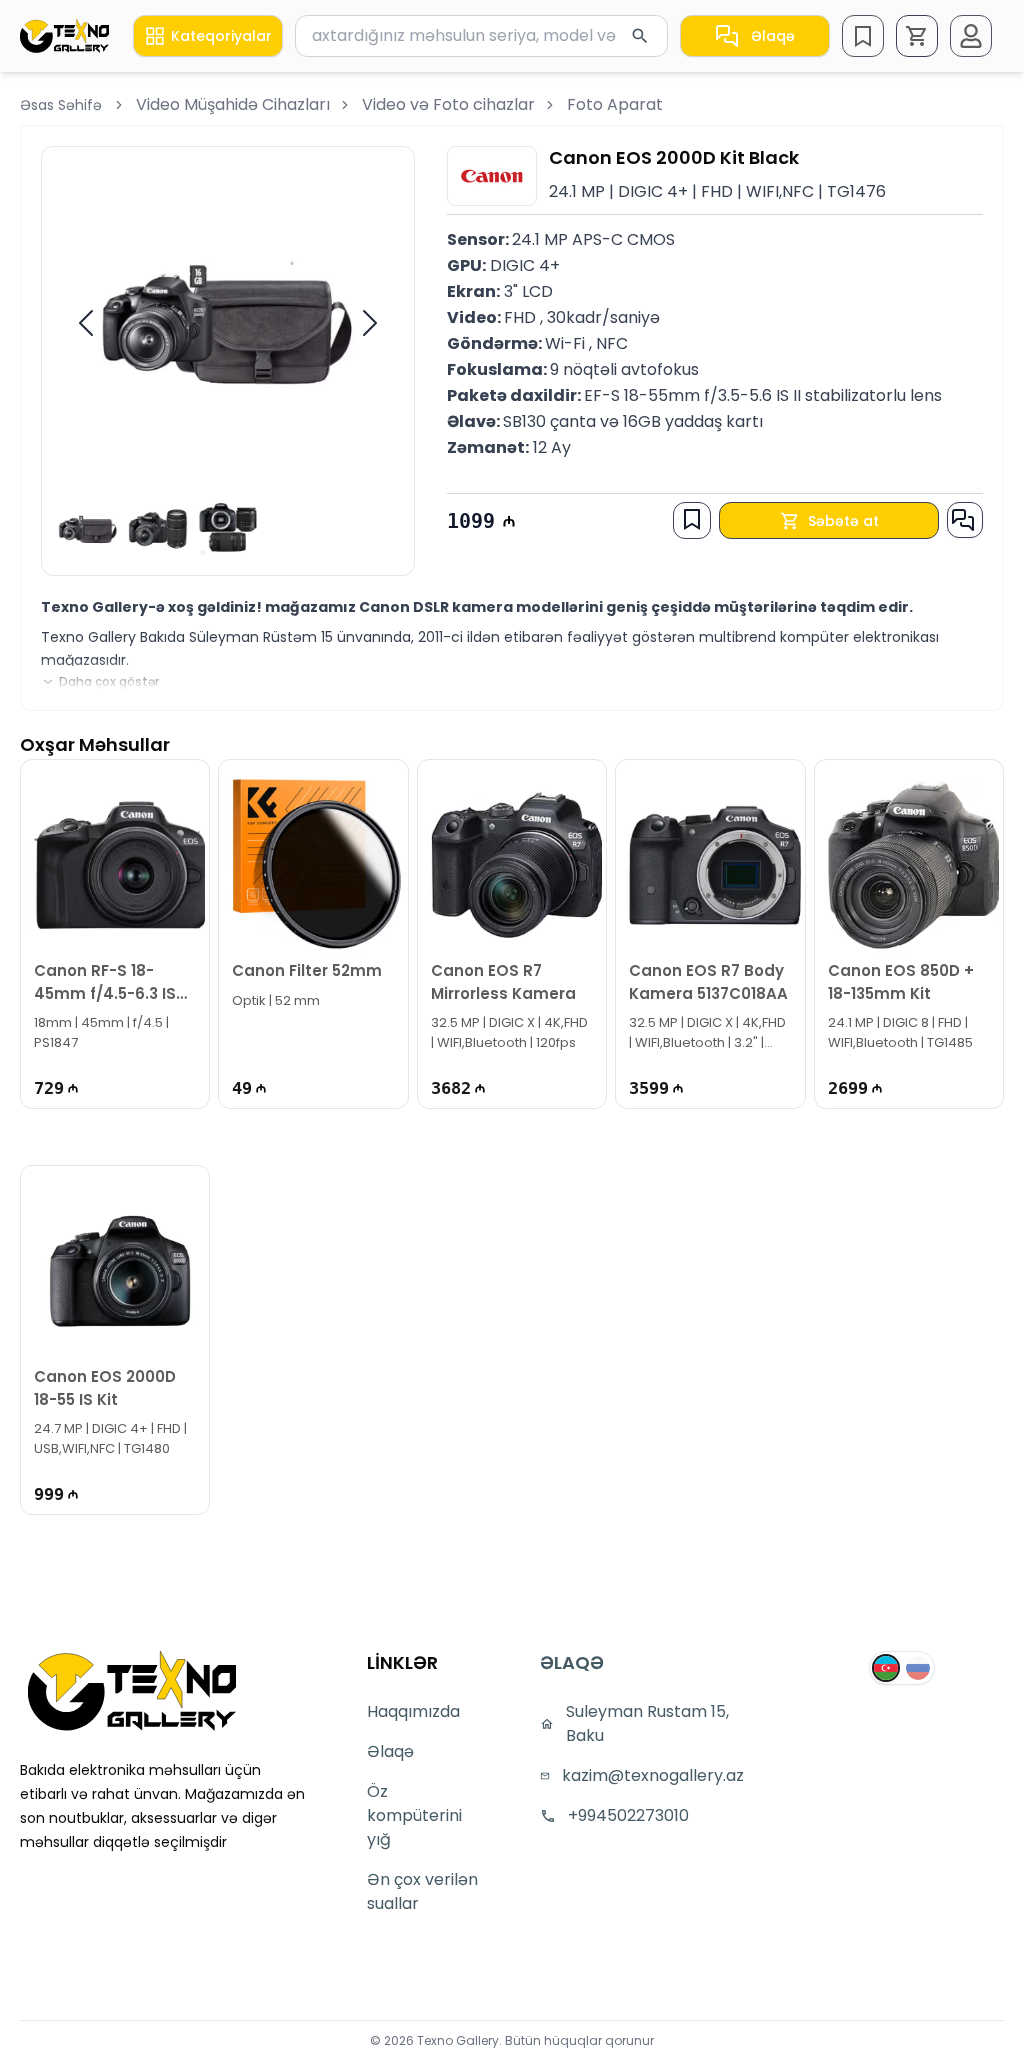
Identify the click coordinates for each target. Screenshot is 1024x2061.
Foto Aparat (615, 104)
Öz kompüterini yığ (414, 1815)
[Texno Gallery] (64, 36)
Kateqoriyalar (221, 36)
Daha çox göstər (109, 682)
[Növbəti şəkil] (370, 323)
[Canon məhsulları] (492, 176)
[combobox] (481, 36)
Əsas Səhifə (61, 105)
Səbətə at (843, 521)
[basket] (917, 36)
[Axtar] (640, 36)
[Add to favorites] (692, 519)
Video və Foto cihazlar (448, 104)
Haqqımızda (413, 1711)
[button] (917, 36)
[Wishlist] (863, 36)
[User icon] (971, 36)
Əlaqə (773, 36)
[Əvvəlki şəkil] (86, 323)
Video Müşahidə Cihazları (233, 104)
